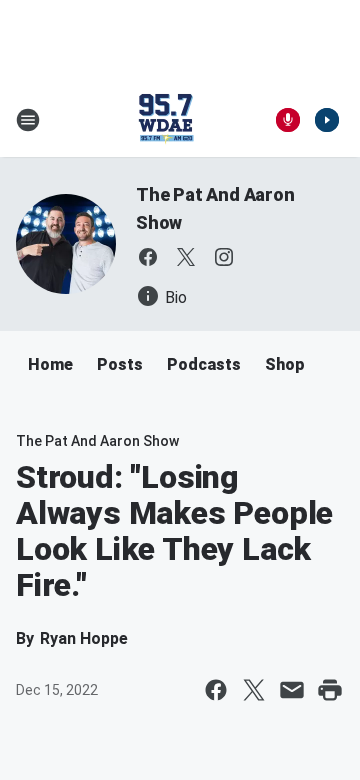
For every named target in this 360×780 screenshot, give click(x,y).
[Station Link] (166, 120)
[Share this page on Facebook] (216, 690)
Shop (285, 364)
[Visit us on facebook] (148, 257)
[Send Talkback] (288, 120)
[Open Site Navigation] (28, 120)
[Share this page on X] (254, 690)
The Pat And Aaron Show (97, 441)
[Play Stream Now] (327, 120)
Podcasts (204, 364)
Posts (120, 364)
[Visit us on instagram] (224, 257)
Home (50, 364)
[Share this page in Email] (292, 690)
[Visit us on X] (186, 257)
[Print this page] (330, 690)
